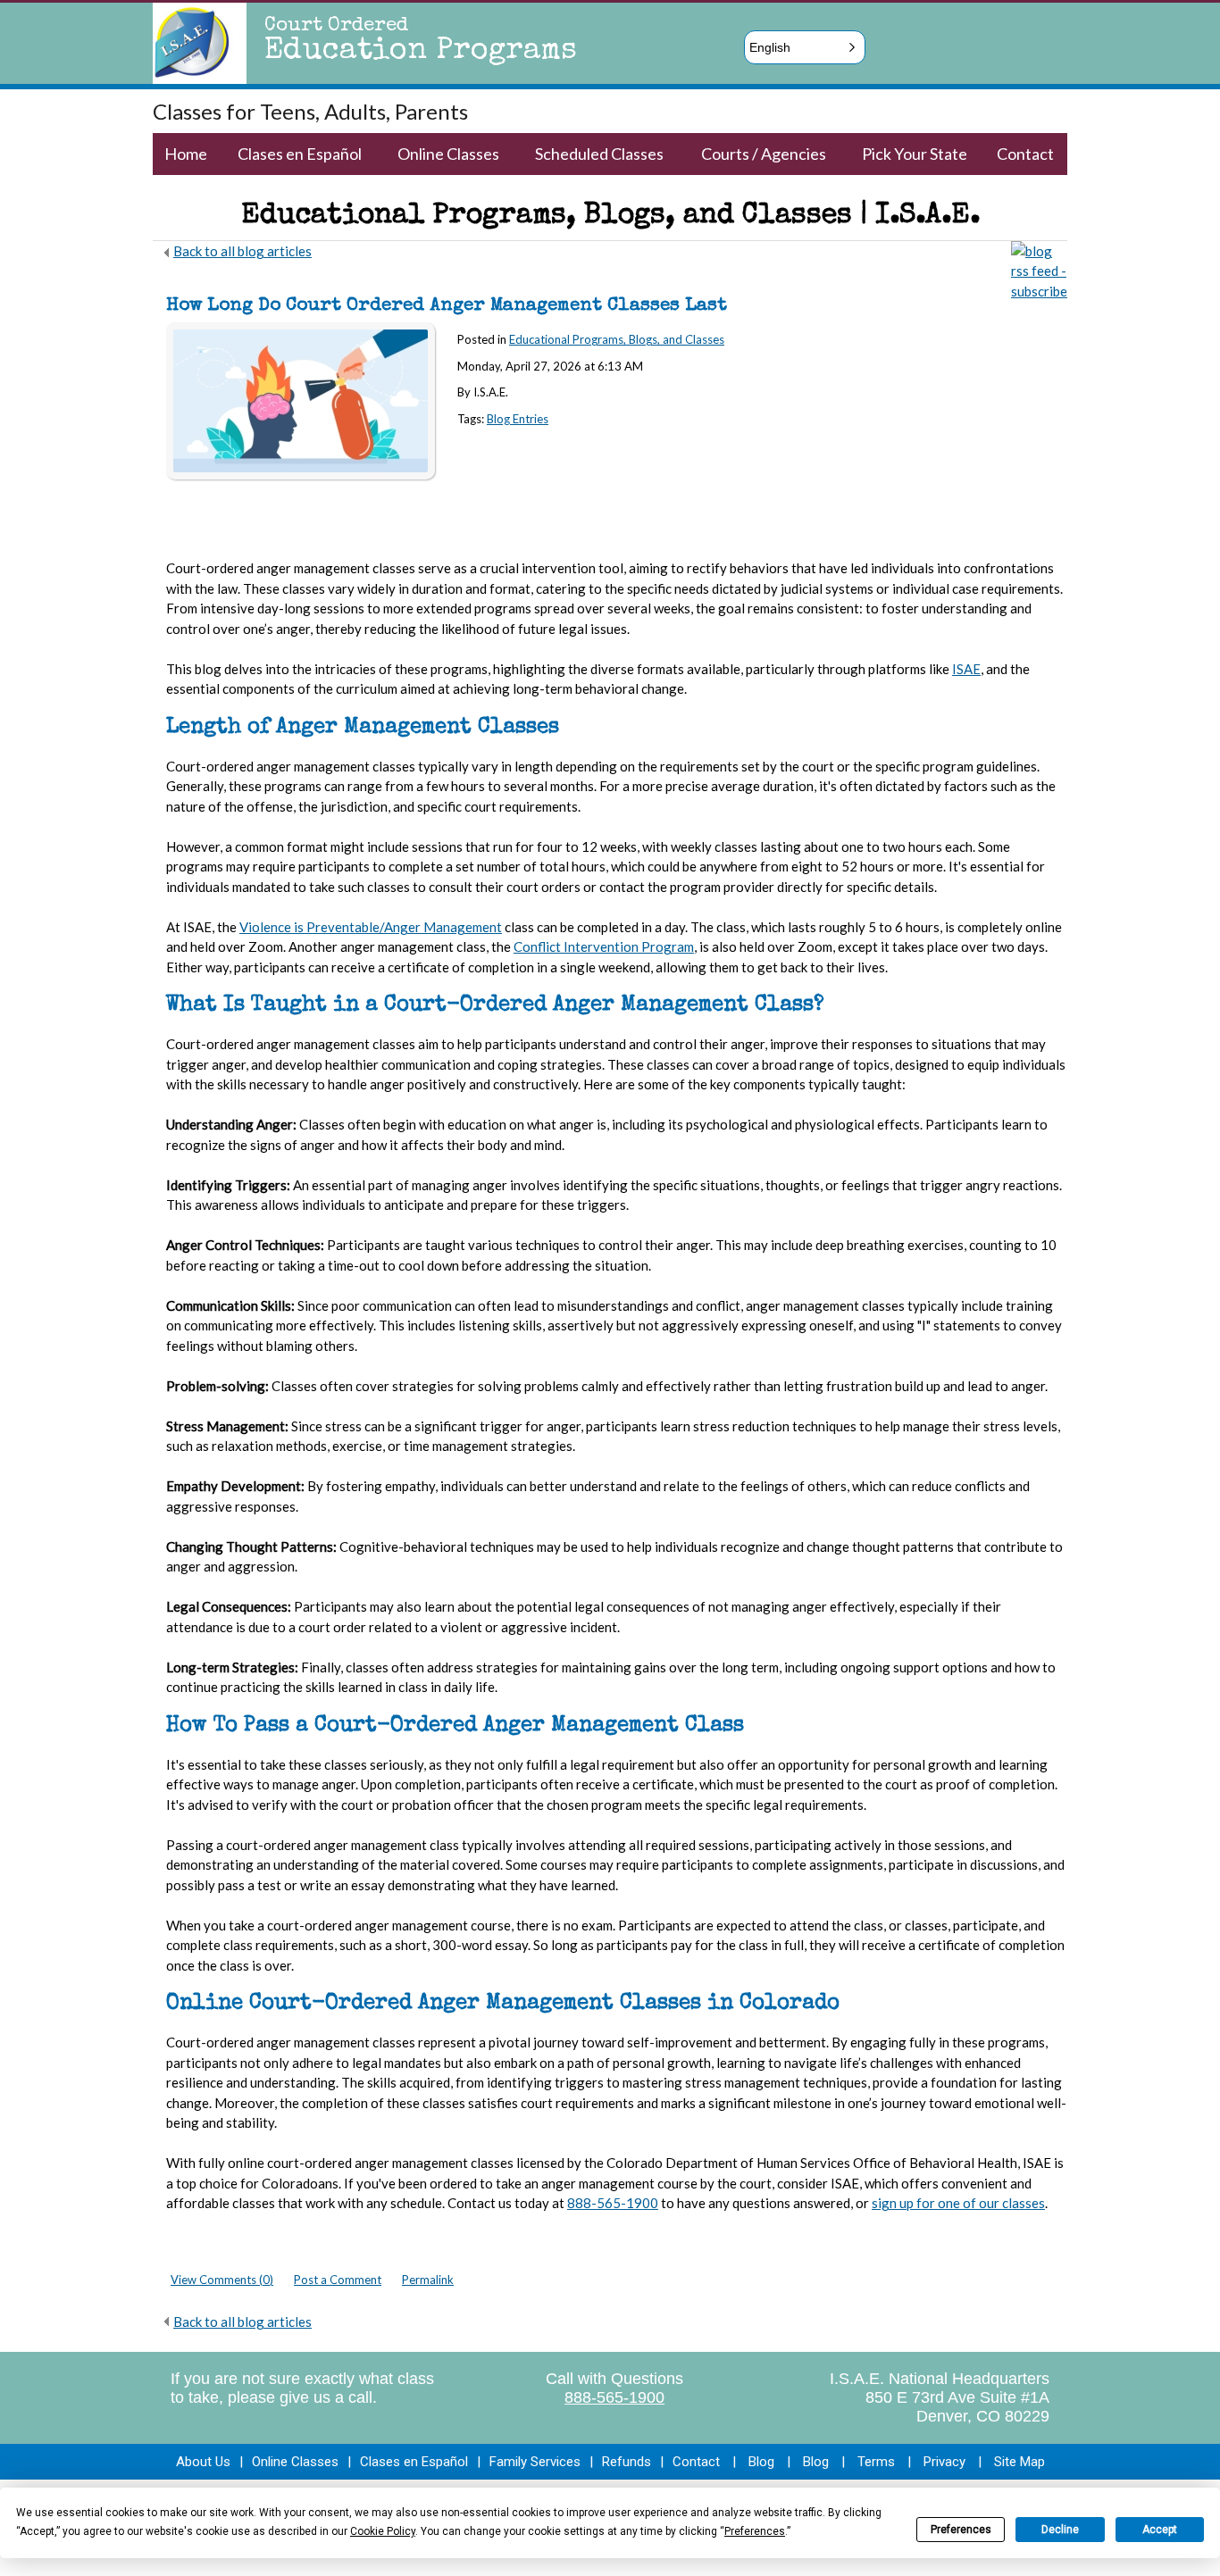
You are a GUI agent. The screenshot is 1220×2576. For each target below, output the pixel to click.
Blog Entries (518, 419)
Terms (876, 2462)
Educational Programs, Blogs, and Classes (617, 339)
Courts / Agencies (764, 154)
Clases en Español (300, 154)
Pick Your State (915, 154)
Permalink (428, 2280)
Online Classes (448, 154)
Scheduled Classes (599, 154)
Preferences (961, 2530)
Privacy (944, 2462)
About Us (203, 2462)
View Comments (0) (222, 2280)
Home (186, 154)
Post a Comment (338, 2280)
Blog (761, 2462)
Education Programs (421, 52)
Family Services (535, 2462)
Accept (1160, 2530)
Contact (1025, 154)
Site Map (1019, 2462)
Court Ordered (336, 27)
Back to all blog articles (242, 251)
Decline (1060, 2530)
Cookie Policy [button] (383, 2531)
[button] (805, 47)
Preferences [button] (755, 2531)
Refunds (627, 2462)
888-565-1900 (614, 2397)
